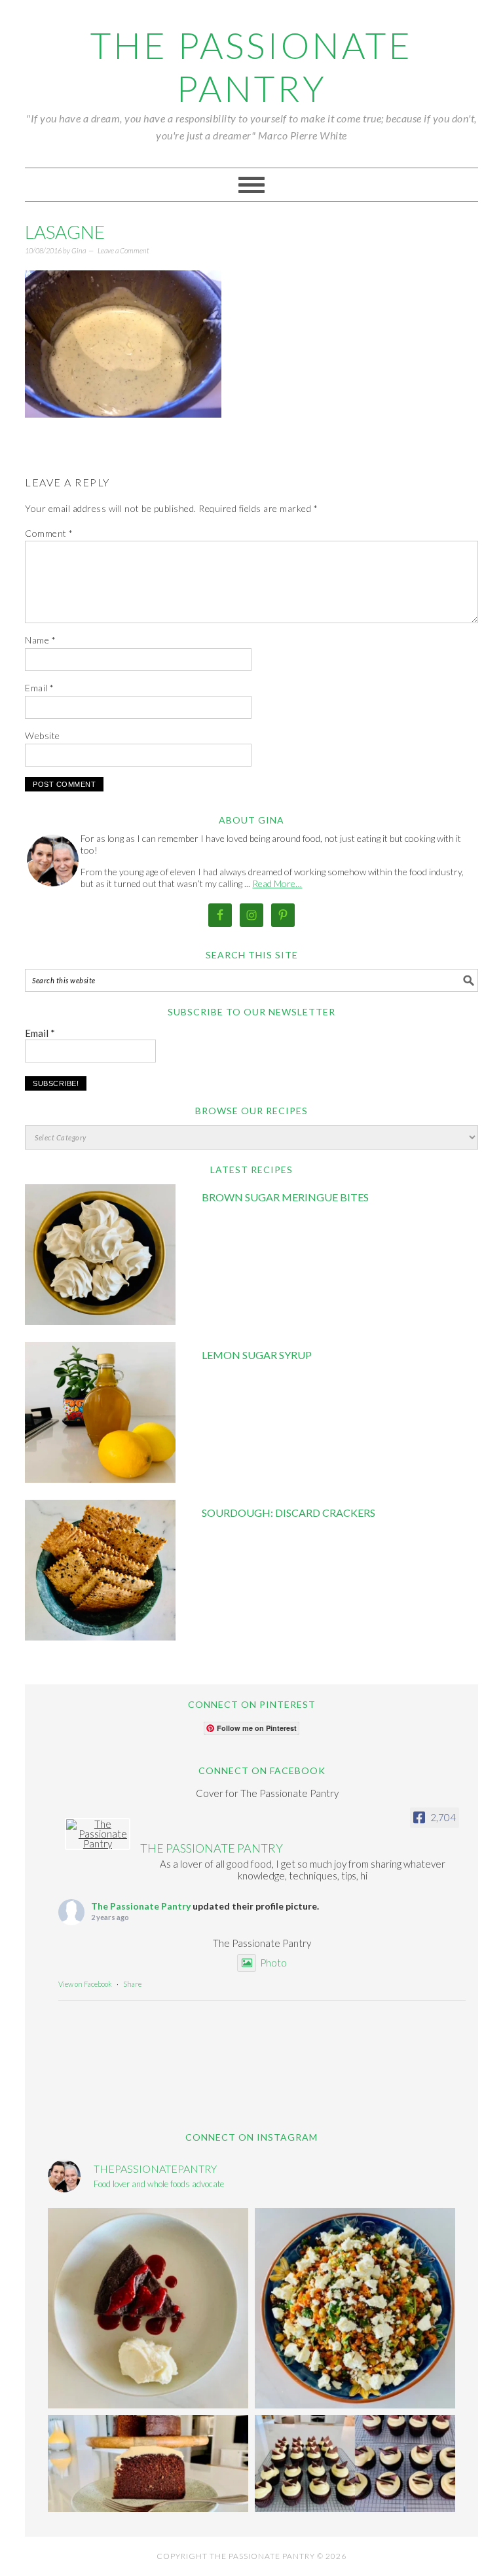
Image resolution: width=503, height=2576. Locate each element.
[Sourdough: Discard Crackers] (100, 1572)
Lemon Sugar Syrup (257, 1355)
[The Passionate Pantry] (98, 1834)
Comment (49, 533)
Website (43, 735)
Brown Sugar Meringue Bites (285, 1197)
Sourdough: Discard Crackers (289, 1513)
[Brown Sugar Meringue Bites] (100, 1257)
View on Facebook (85, 1984)
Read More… (277, 883)
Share (132, 1984)
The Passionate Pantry (251, 67)
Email (40, 688)
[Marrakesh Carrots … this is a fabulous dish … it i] (355, 2308)
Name (40, 640)
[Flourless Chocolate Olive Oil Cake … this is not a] (148, 2308)
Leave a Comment (123, 250)
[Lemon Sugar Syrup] (100, 1414)
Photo (273, 1963)
